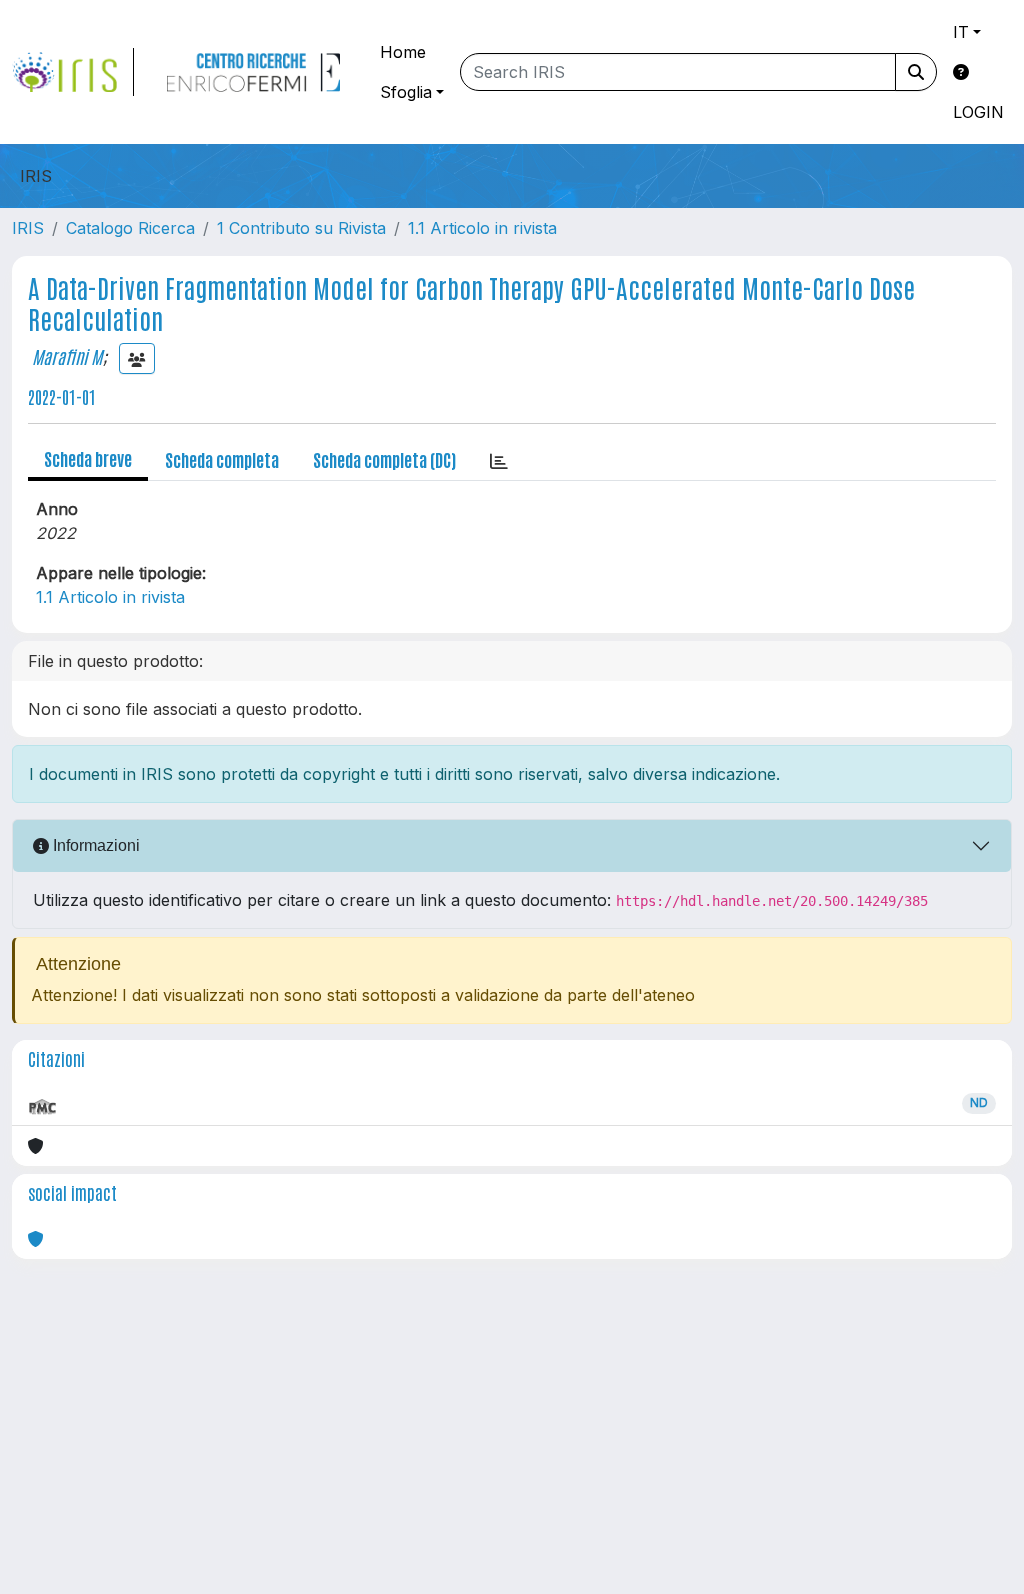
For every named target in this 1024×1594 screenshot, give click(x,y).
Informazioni (94, 845)
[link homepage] (73, 72)
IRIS (28, 228)
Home (403, 52)
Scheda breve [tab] (88, 458)
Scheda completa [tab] (222, 459)
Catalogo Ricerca (130, 228)
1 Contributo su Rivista (301, 228)
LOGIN (978, 112)
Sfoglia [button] (406, 92)
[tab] (499, 460)
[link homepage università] (253, 72)
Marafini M (67, 356)
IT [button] (961, 32)
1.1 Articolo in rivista (482, 228)
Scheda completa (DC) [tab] (384, 459)
